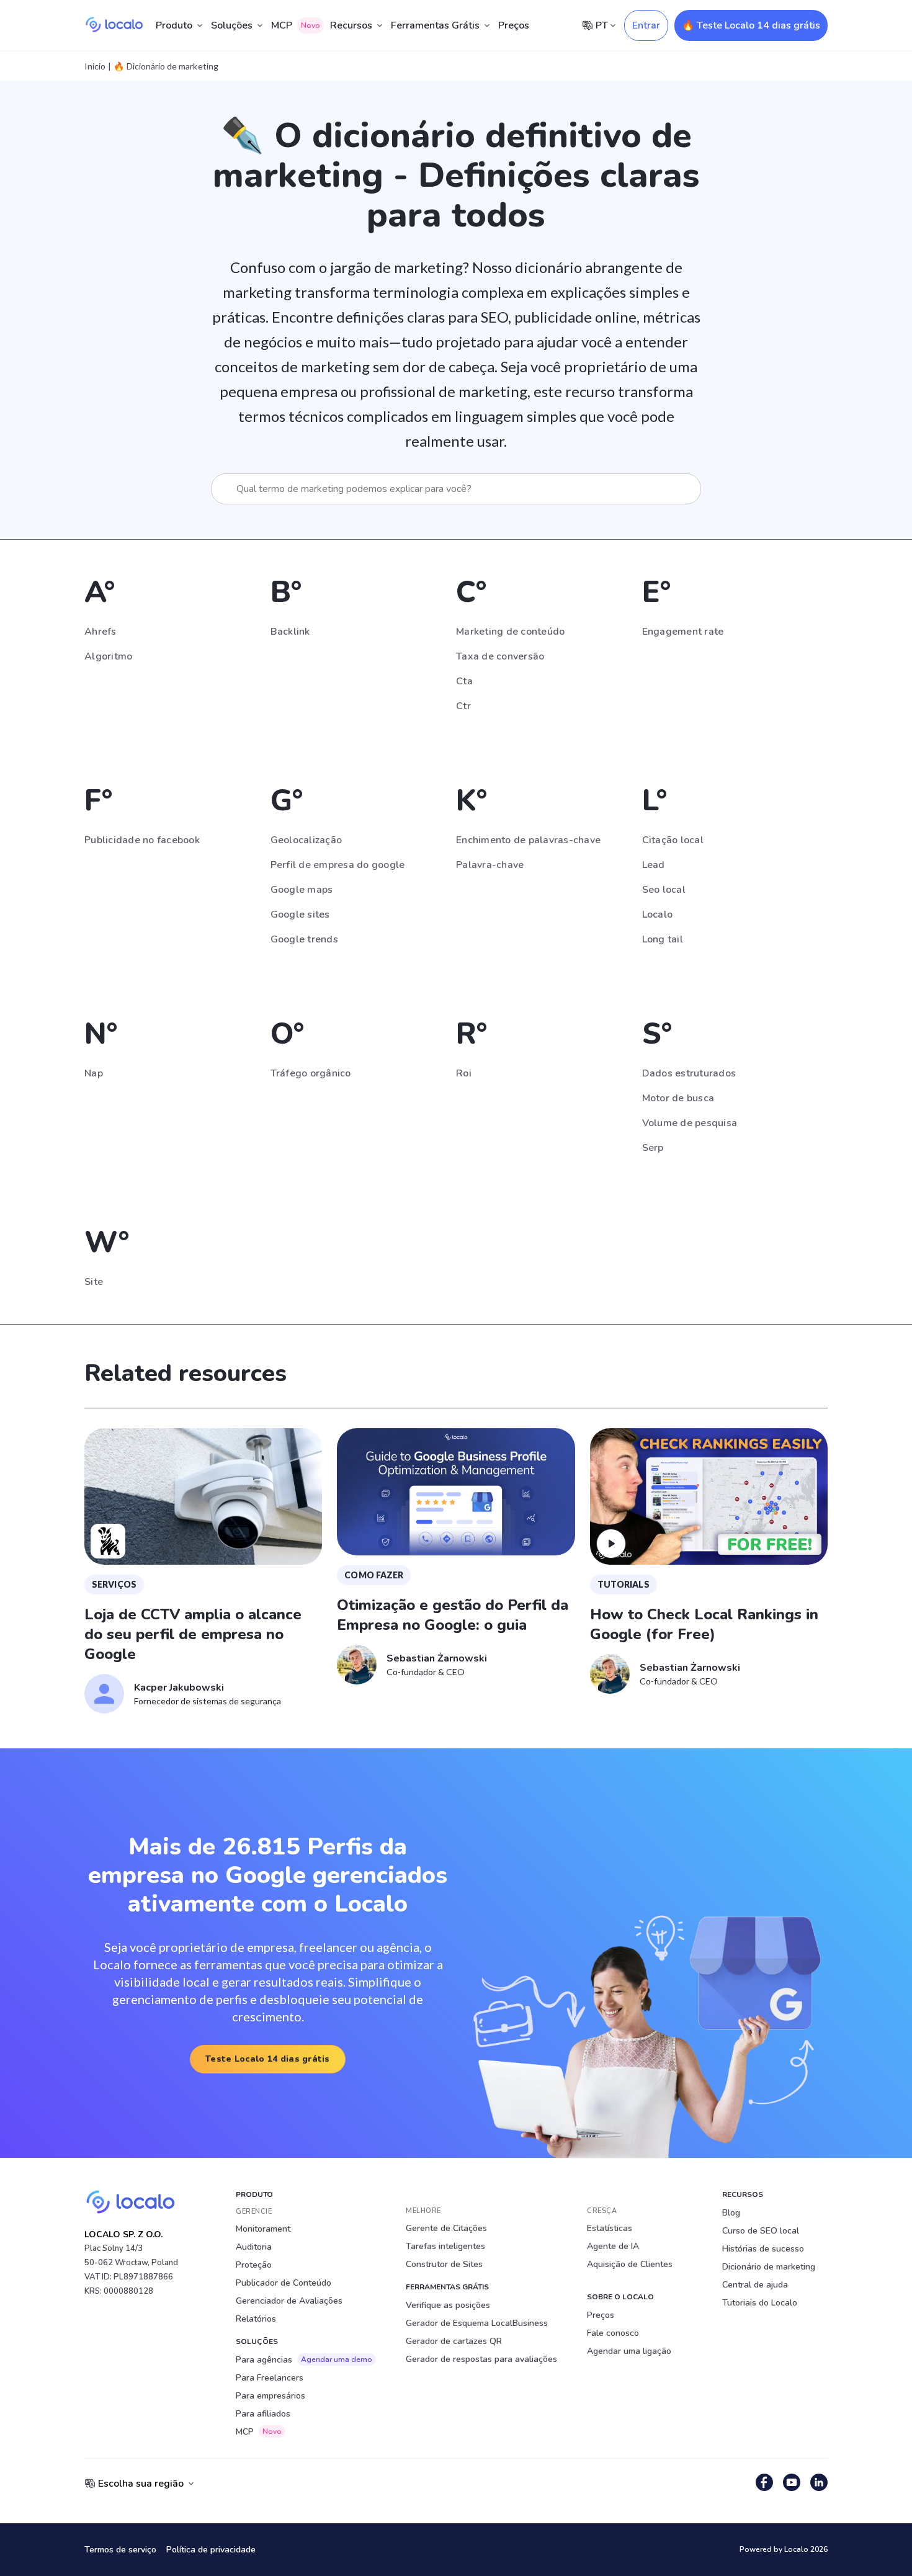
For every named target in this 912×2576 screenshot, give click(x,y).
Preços (514, 25)
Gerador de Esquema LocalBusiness (477, 2323)
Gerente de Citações (446, 2228)
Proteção (254, 2265)
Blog (731, 2213)
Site (94, 1282)
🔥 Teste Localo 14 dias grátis (751, 25)
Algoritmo (108, 656)
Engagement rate (683, 632)
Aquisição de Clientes (630, 2264)
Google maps (302, 890)
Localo (658, 915)
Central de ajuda (755, 2285)
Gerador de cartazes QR (454, 2341)
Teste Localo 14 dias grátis (268, 2059)
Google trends (304, 939)
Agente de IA (613, 2246)
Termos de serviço (120, 2550)
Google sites (300, 915)
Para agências (304, 2360)
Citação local (673, 840)
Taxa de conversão (500, 656)
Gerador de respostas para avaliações (481, 2359)
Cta (464, 681)
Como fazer (374, 1575)
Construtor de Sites (444, 2264)
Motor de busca (678, 1098)
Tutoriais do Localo (760, 2303)
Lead (654, 865)
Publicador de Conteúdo (284, 2283)
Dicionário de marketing (769, 2267)
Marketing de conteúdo (510, 632)
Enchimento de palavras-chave (528, 840)
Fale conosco (613, 2333)
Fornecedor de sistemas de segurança (208, 1701)
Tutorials (624, 1584)
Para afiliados (263, 2414)
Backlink (290, 632)
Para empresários (270, 2396)
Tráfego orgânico (311, 1073)
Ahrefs (101, 632)
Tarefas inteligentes (445, 2246)
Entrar (646, 25)
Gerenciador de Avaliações (289, 2301)
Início (95, 66)
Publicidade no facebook (142, 840)
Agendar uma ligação (629, 2351)
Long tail (663, 939)
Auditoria (254, 2247)
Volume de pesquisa (690, 1123)
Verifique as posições (448, 2305)
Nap (94, 1073)
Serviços (114, 1584)
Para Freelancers (270, 2378)
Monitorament (263, 2229)
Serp (653, 1148)
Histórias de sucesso (763, 2249)
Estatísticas (610, 2228)
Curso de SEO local (761, 2231)
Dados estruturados (689, 1073)
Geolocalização (306, 840)
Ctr (463, 706)
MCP (296, 25)
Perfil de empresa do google (338, 865)
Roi (464, 1073)
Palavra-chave (490, 865)
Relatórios (256, 2319)
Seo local (664, 890)
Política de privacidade (211, 2550)
